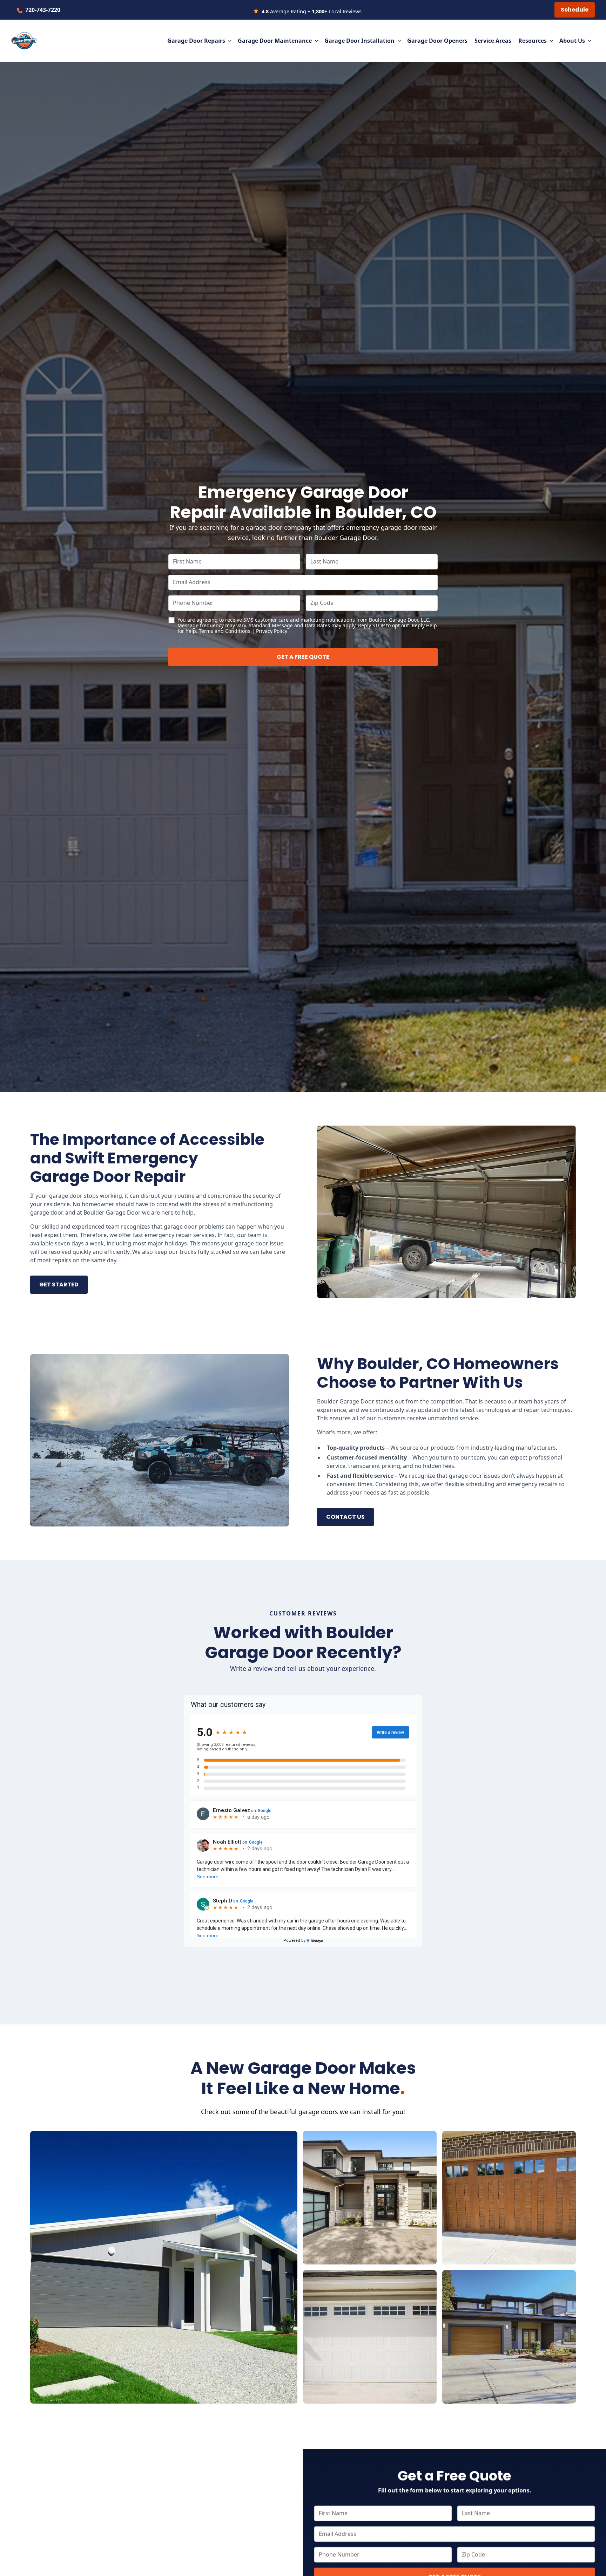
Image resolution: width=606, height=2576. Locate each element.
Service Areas (493, 41)
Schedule (575, 10)
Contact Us (345, 1517)
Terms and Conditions (225, 631)
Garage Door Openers (437, 41)
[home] (24, 41)
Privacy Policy (272, 631)
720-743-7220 (43, 10)
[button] (200, 41)
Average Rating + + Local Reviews (312, 11)
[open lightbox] (164, 2267)
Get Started (59, 1284)
